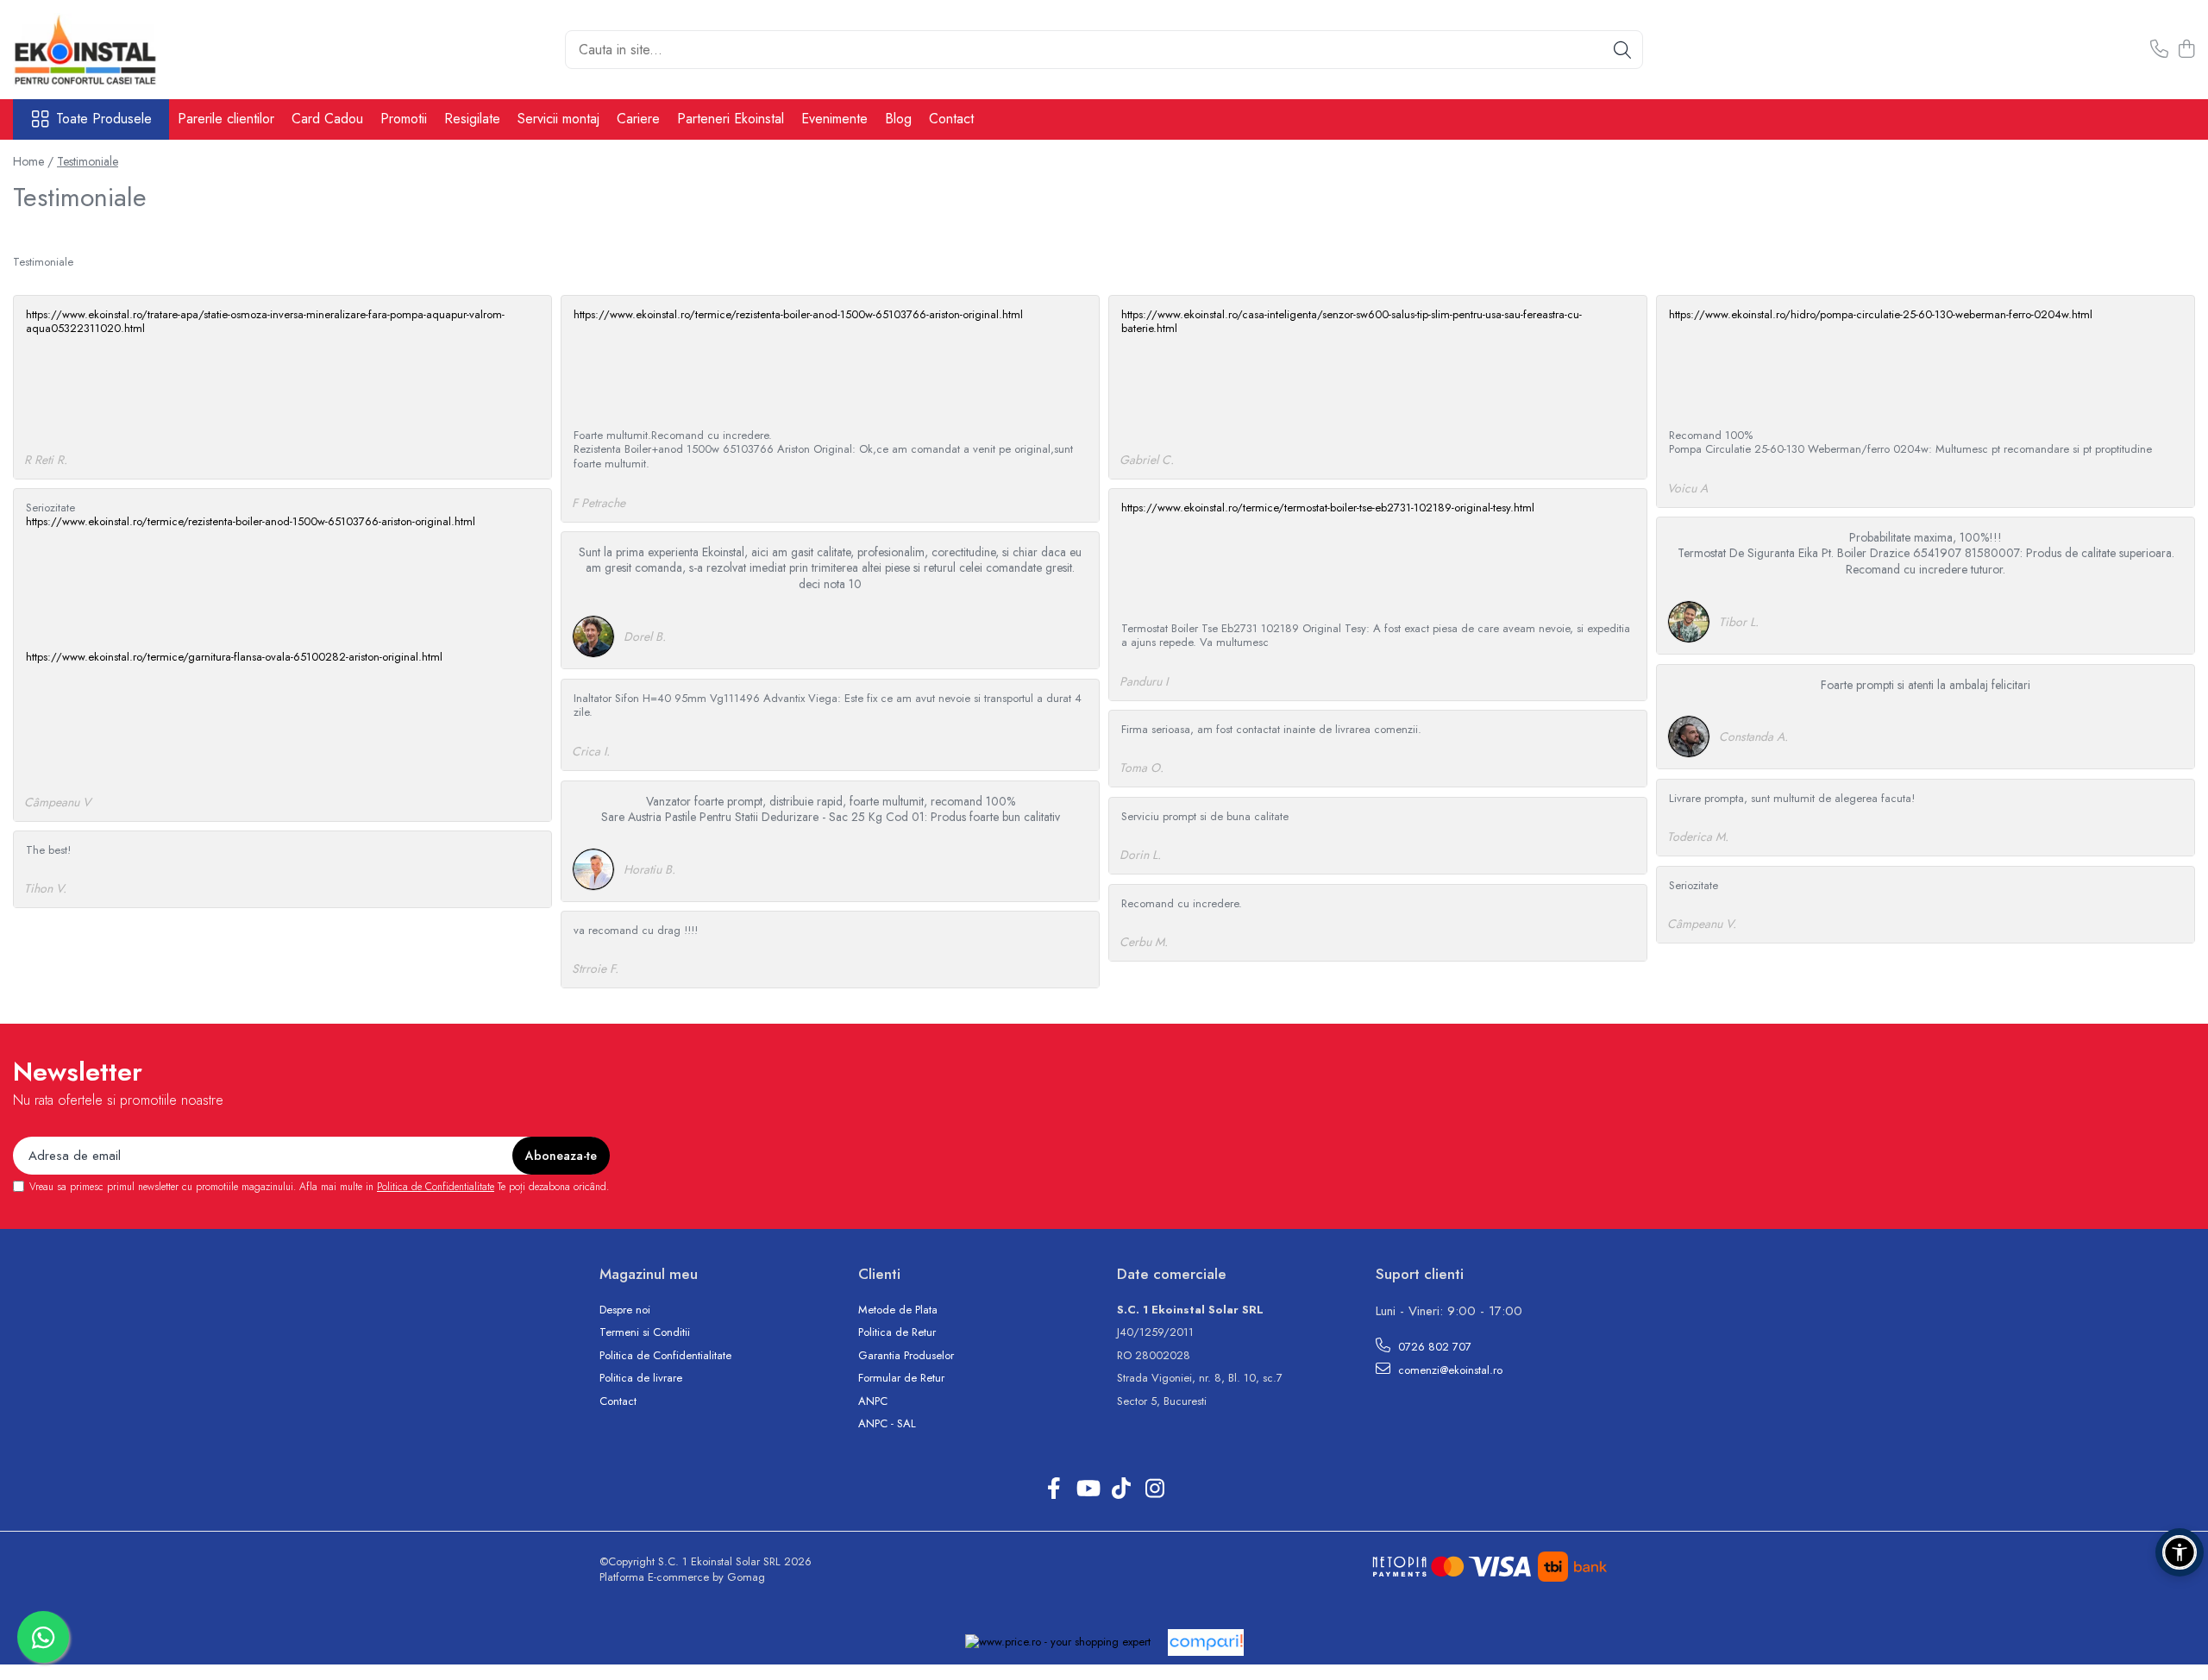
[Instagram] (1154, 1489)
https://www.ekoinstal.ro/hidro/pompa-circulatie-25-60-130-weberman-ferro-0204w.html (1881, 314)
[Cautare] (1622, 50)
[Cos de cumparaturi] (2186, 50)
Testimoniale (88, 161)
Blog (898, 119)
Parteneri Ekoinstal (731, 119)
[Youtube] (1087, 1489)
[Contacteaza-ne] (2159, 50)
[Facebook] (1054, 1489)
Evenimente (834, 119)
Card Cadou (327, 119)
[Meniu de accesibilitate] (2180, 1552)
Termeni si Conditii (645, 1332)
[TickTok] (1121, 1489)
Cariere (638, 119)
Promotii (404, 119)
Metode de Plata (898, 1310)
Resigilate (472, 119)
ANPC (873, 1401)
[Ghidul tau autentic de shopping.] (1206, 1642)
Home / (33, 161)
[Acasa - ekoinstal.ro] (99, 50)
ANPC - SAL (887, 1424)
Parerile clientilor (226, 119)
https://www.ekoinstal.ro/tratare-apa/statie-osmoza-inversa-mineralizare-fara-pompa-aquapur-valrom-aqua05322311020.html (265, 322)
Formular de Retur (901, 1378)
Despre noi (625, 1310)
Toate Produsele (104, 119)
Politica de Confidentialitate (436, 1187)
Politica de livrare (641, 1378)
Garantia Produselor (906, 1356)
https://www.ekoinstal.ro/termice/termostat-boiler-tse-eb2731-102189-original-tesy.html (1328, 508)
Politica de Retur (897, 1332)
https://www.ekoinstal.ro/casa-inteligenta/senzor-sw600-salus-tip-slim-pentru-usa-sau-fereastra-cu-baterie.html (1352, 322)
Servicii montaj (558, 119)
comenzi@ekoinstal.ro (1449, 1370)
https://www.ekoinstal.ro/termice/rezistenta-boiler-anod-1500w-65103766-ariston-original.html (798, 314)
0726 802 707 (1433, 1347)
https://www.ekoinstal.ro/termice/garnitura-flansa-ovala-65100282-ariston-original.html (234, 657)
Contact (951, 119)
